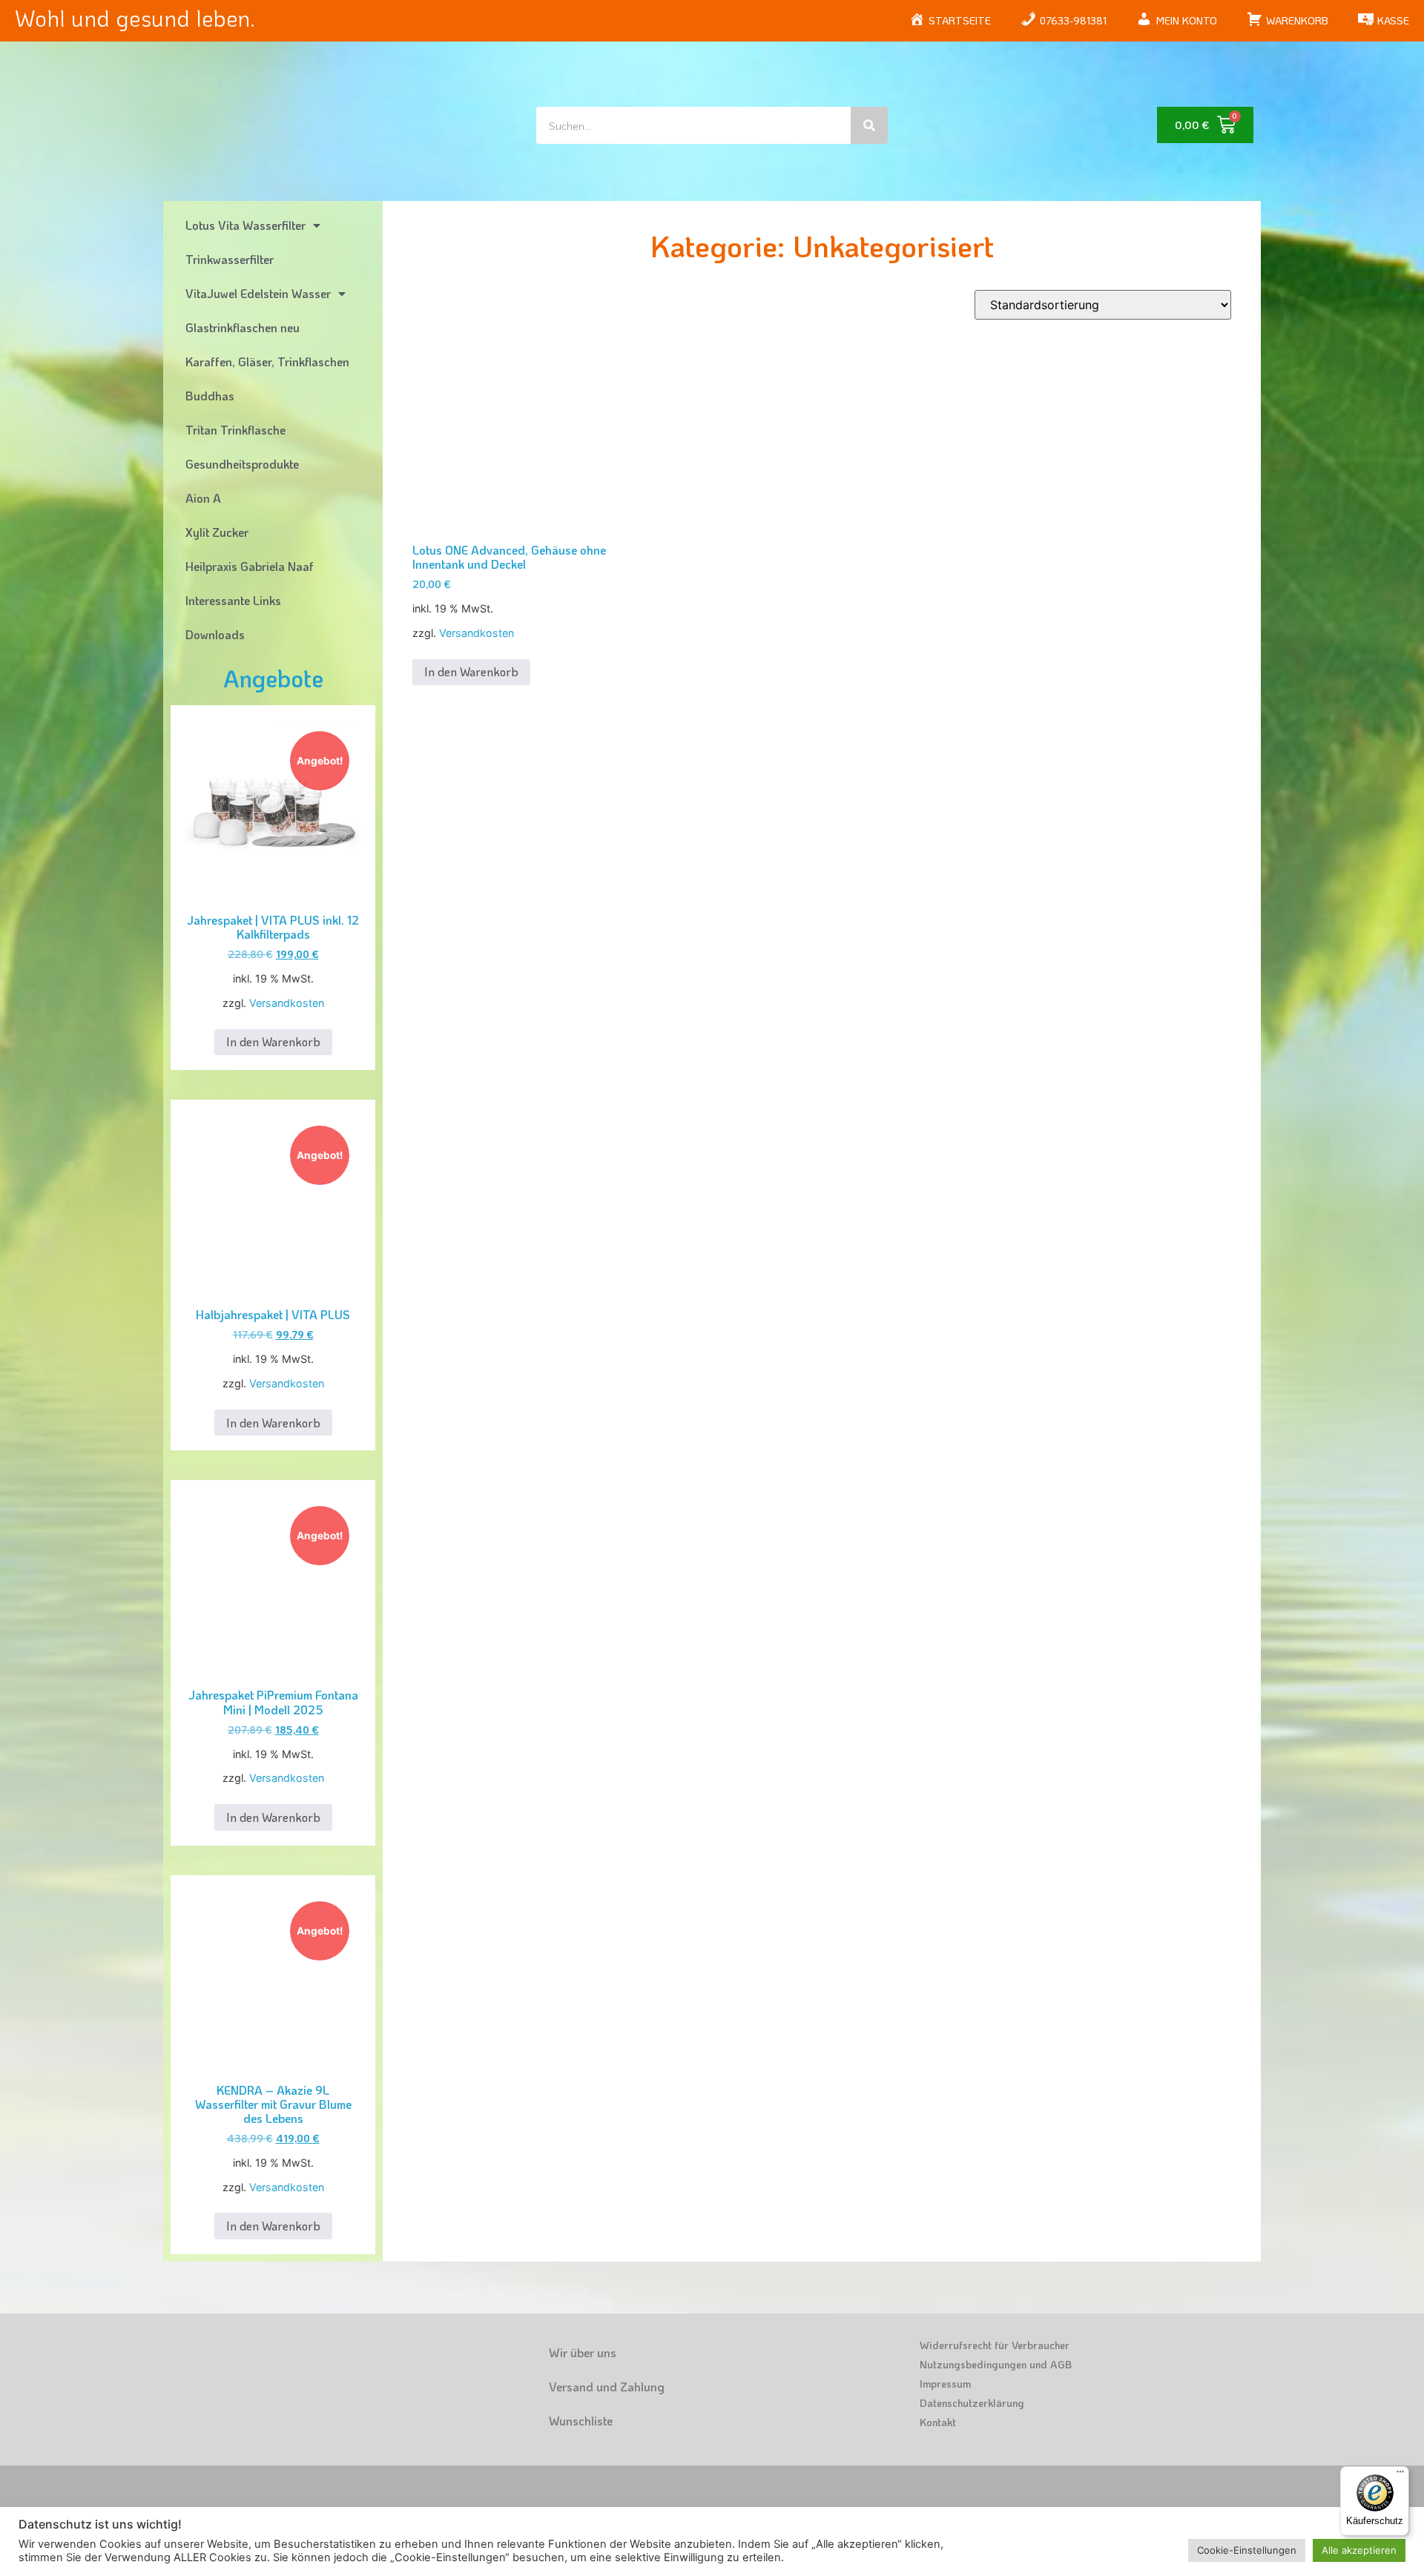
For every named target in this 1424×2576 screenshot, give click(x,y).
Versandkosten (287, 1003)
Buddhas (210, 396)
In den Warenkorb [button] (273, 1041)
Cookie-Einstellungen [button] (1247, 2550)
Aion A (203, 498)
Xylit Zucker (217, 532)
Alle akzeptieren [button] (1359, 2550)
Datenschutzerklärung (972, 2403)
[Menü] (1400, 2475)
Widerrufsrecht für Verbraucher (995, 2345)
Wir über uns (583, 2352)
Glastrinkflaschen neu (243, 327)
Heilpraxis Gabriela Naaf (250, 566)
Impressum (945, 2384)
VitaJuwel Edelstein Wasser (258, 293)
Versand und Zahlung (607, 2387)
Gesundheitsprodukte (242, 464)
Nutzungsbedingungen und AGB (996, 2364)
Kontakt (938, 2422)
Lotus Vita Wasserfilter (245, 225)
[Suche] (869, 125)
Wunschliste (581, 2421)
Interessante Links (233, 600)
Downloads (215, 634)
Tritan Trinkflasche (235, 430)
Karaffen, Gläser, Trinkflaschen (267, 361)
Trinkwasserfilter (230, 259)
